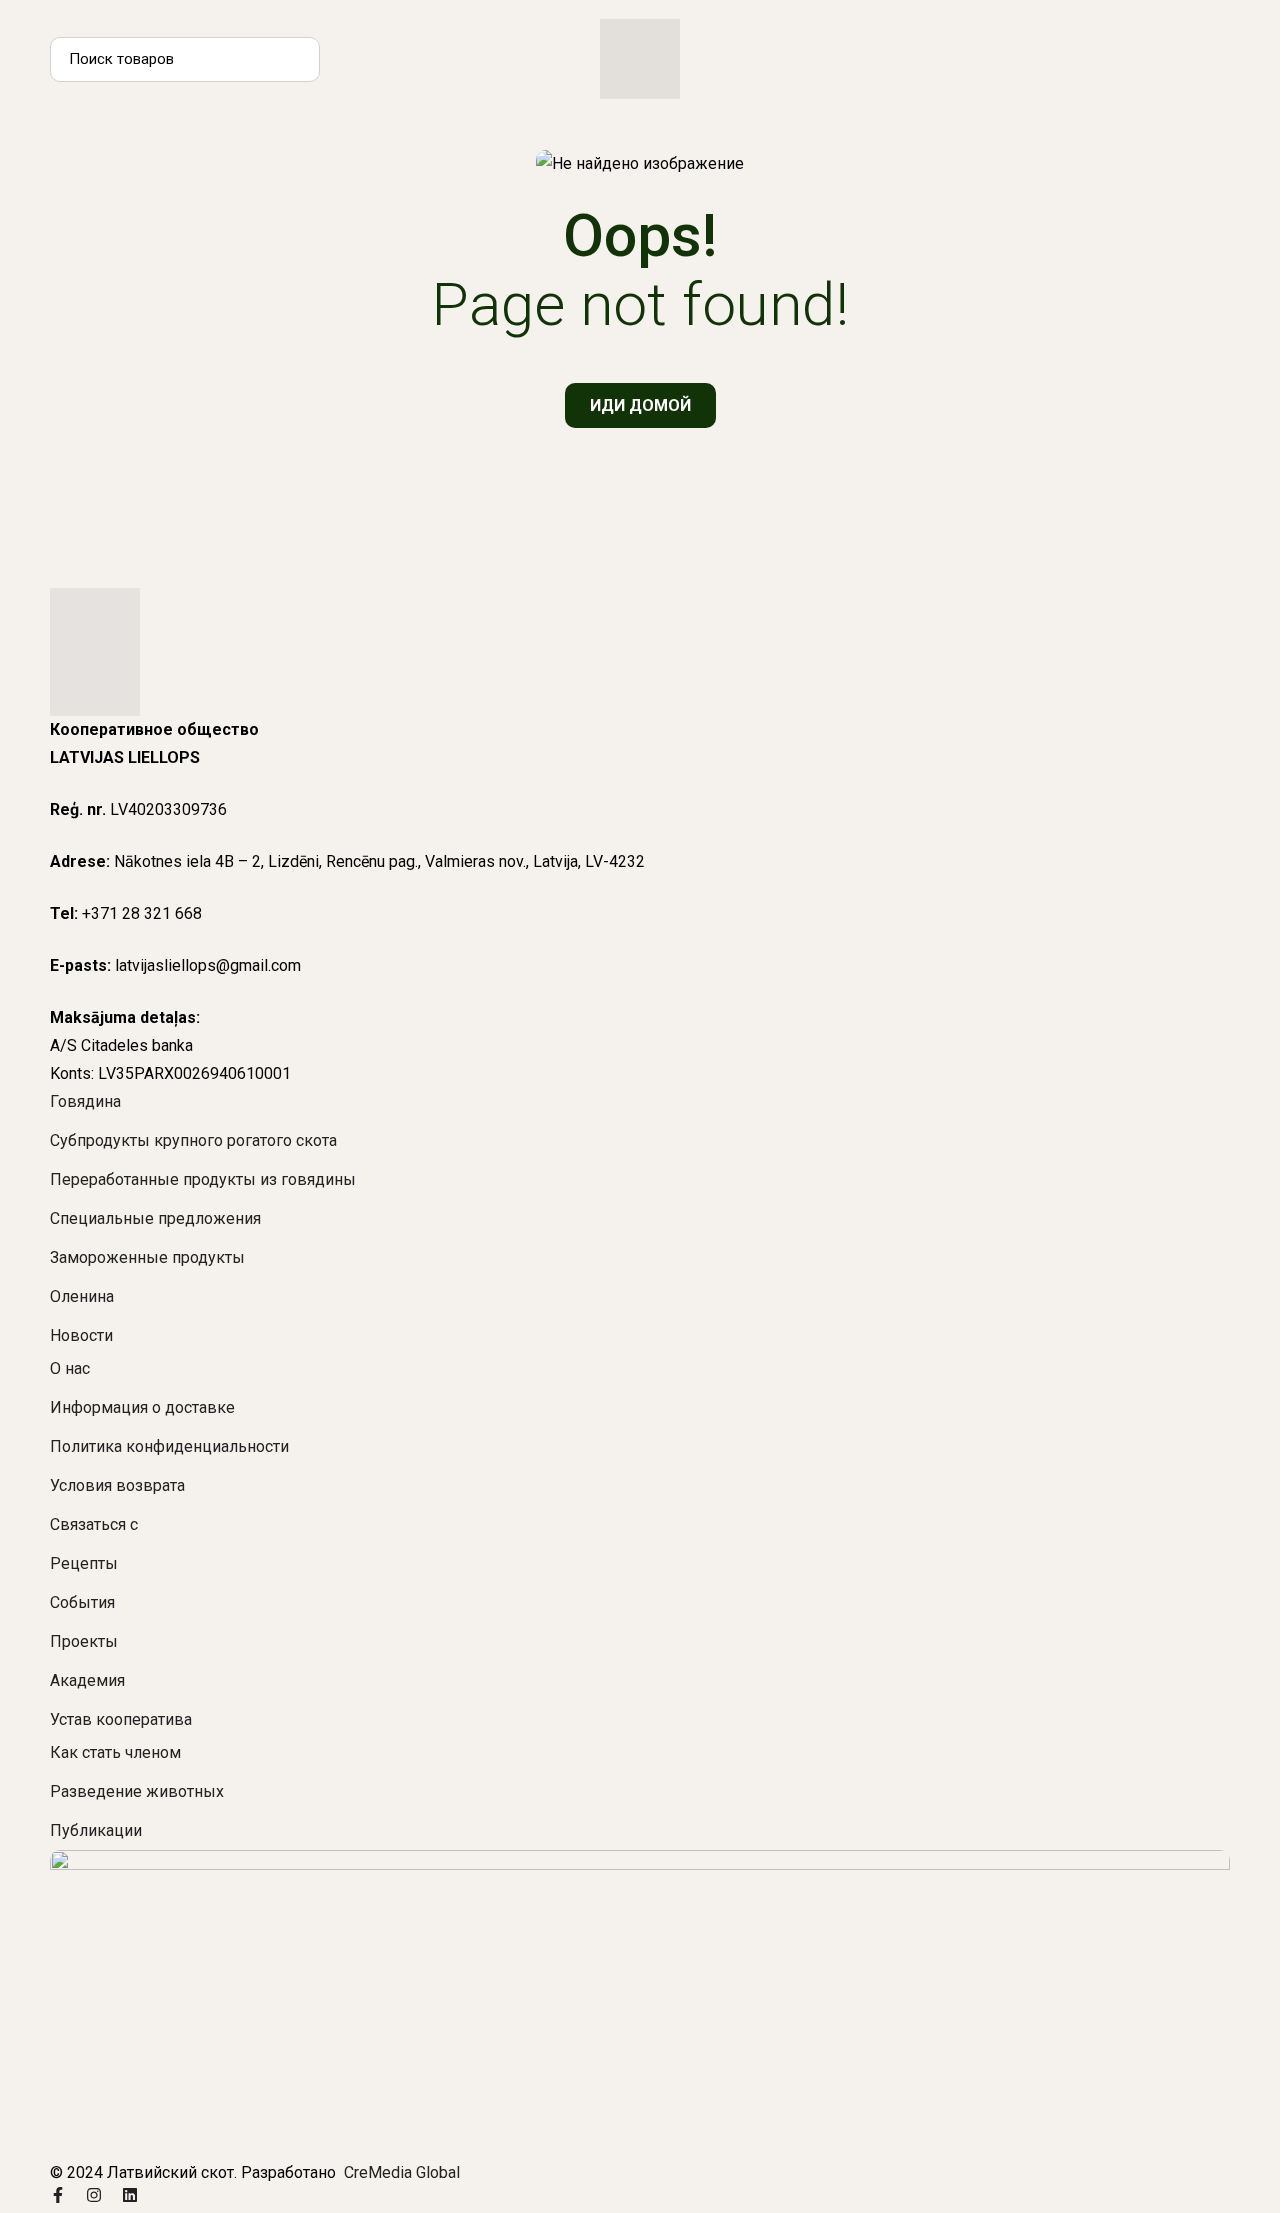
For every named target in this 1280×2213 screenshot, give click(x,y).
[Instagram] (94, 2195)
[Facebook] (58, 2195)
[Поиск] (297, 59)
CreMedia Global (400, 2172)
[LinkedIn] (130, 2195)
